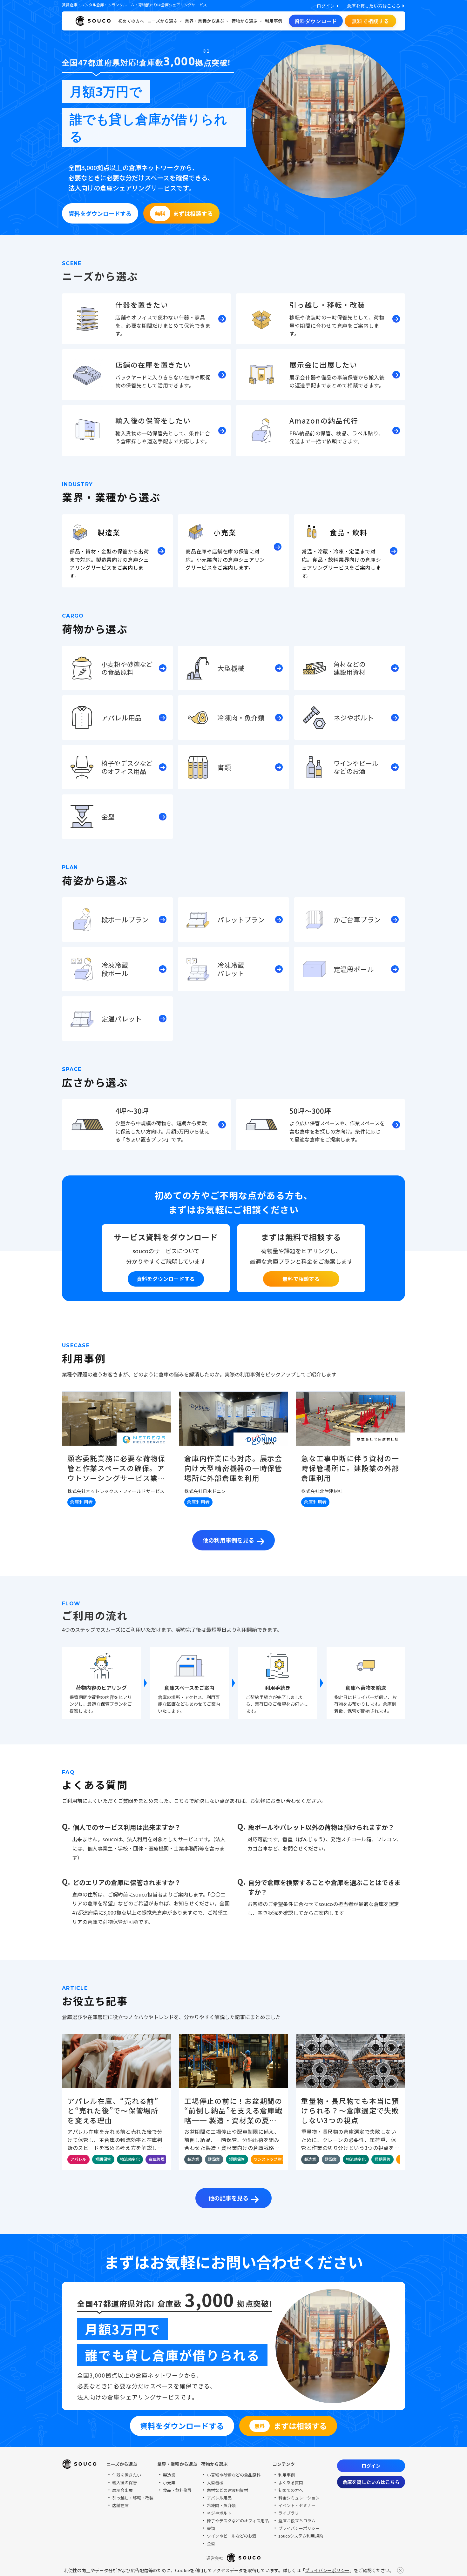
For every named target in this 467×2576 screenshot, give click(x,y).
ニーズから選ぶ (162, 21)
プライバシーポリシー (327, 2570)
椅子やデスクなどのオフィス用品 (238, 2521)
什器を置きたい (127, 2475)
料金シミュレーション (299, 2498)
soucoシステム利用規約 (301, 2536)
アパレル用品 (219, 2498)
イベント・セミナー (297, 2505)
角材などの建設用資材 (227, 2490)
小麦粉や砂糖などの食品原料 (234, 2475)
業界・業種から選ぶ (205, 21)
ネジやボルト (219, 2513)
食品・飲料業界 (177, 2490)
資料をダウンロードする (166, 1279)
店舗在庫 (120, 2505)
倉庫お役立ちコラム (297, 2521)
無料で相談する (370, 21)
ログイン (371, 2466)
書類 (211, 2528)
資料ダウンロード (316, 21)
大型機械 (215, 2482)
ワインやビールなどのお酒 (232, 2536)
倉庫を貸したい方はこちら (371, 2482)
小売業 (169, 2482)
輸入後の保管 (125, 2482)
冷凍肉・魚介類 (221, 2505)
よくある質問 (291, 2482)
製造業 (169, 2475)
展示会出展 (122, 2490)
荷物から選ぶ (245, 21)
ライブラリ (289, 2513)
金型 (211, 2543)
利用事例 (274, 21)
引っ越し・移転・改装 (133, 2498)
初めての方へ (131, 21)
